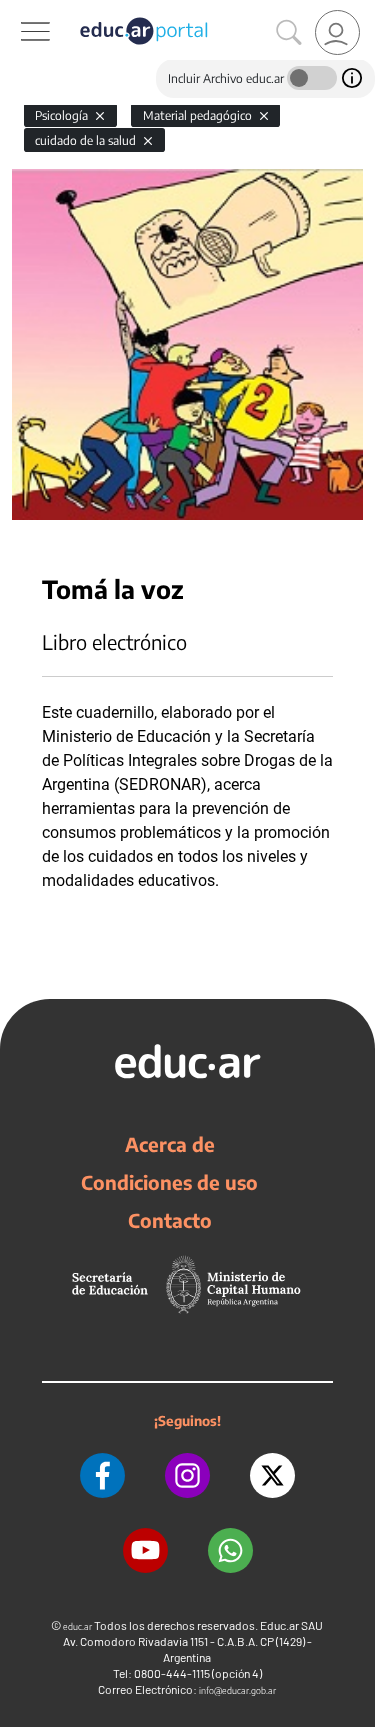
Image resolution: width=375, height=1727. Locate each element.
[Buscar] (289, 33)
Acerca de (170, 1144)
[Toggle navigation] (18, 11)
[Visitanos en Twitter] (272, 1475)
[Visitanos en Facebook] (102, 1475)
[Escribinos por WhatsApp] (230, 1550)
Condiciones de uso (169, 1182)
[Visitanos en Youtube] (145, 1550)
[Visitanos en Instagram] (187, 1475)
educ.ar (77, 1626)
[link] (337, 32)
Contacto (170, 1220)
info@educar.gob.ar (237, 1690)
